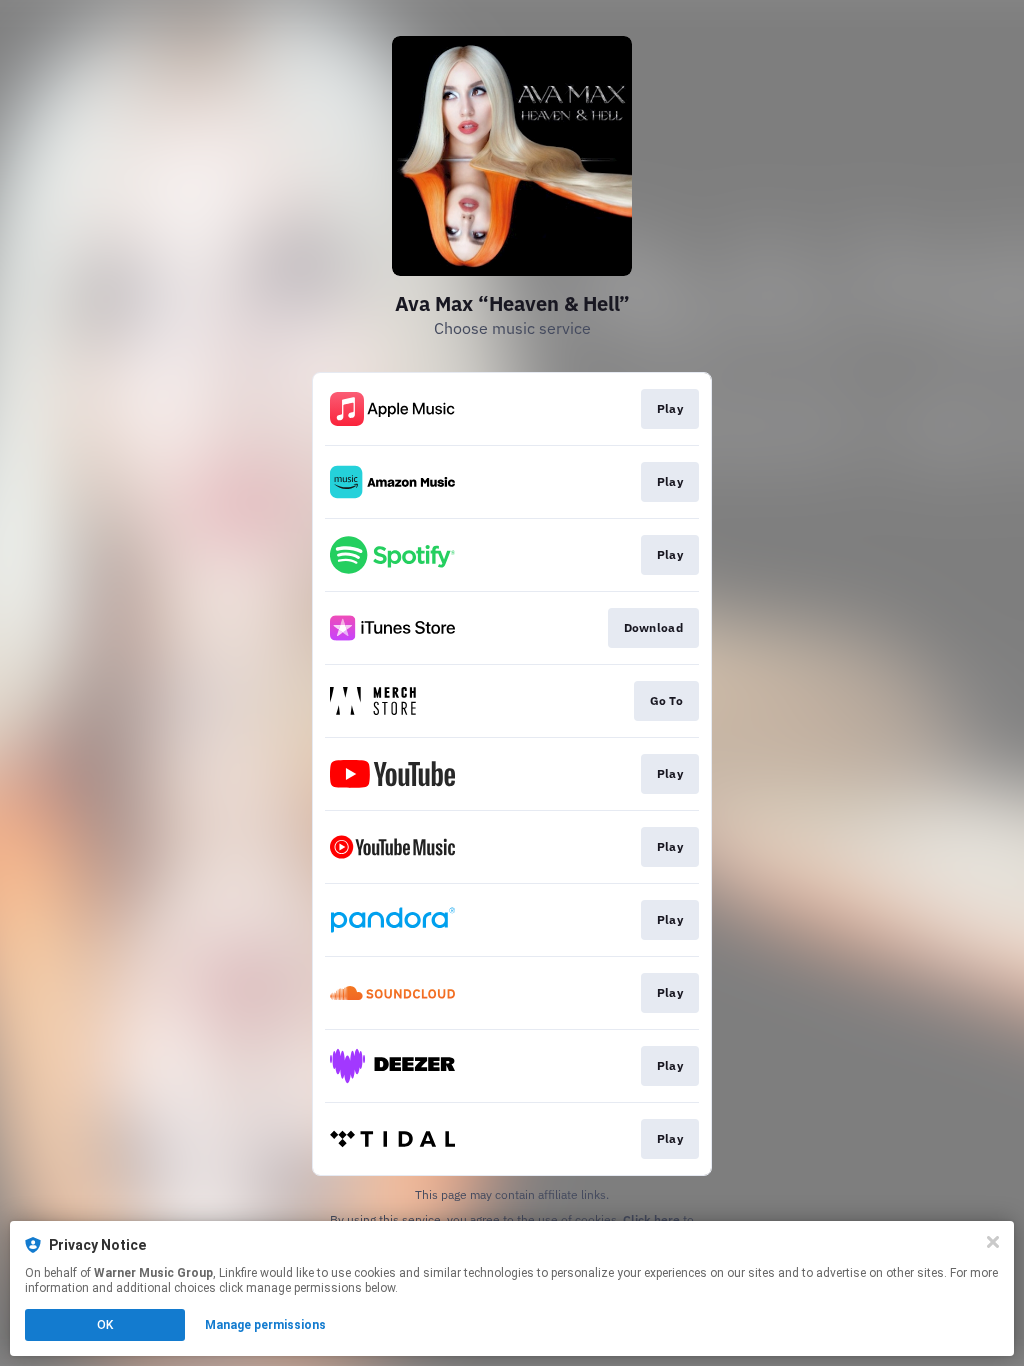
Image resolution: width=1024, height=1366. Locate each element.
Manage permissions (265, 1325)
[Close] (993, 1242)
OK (105, 1325)
